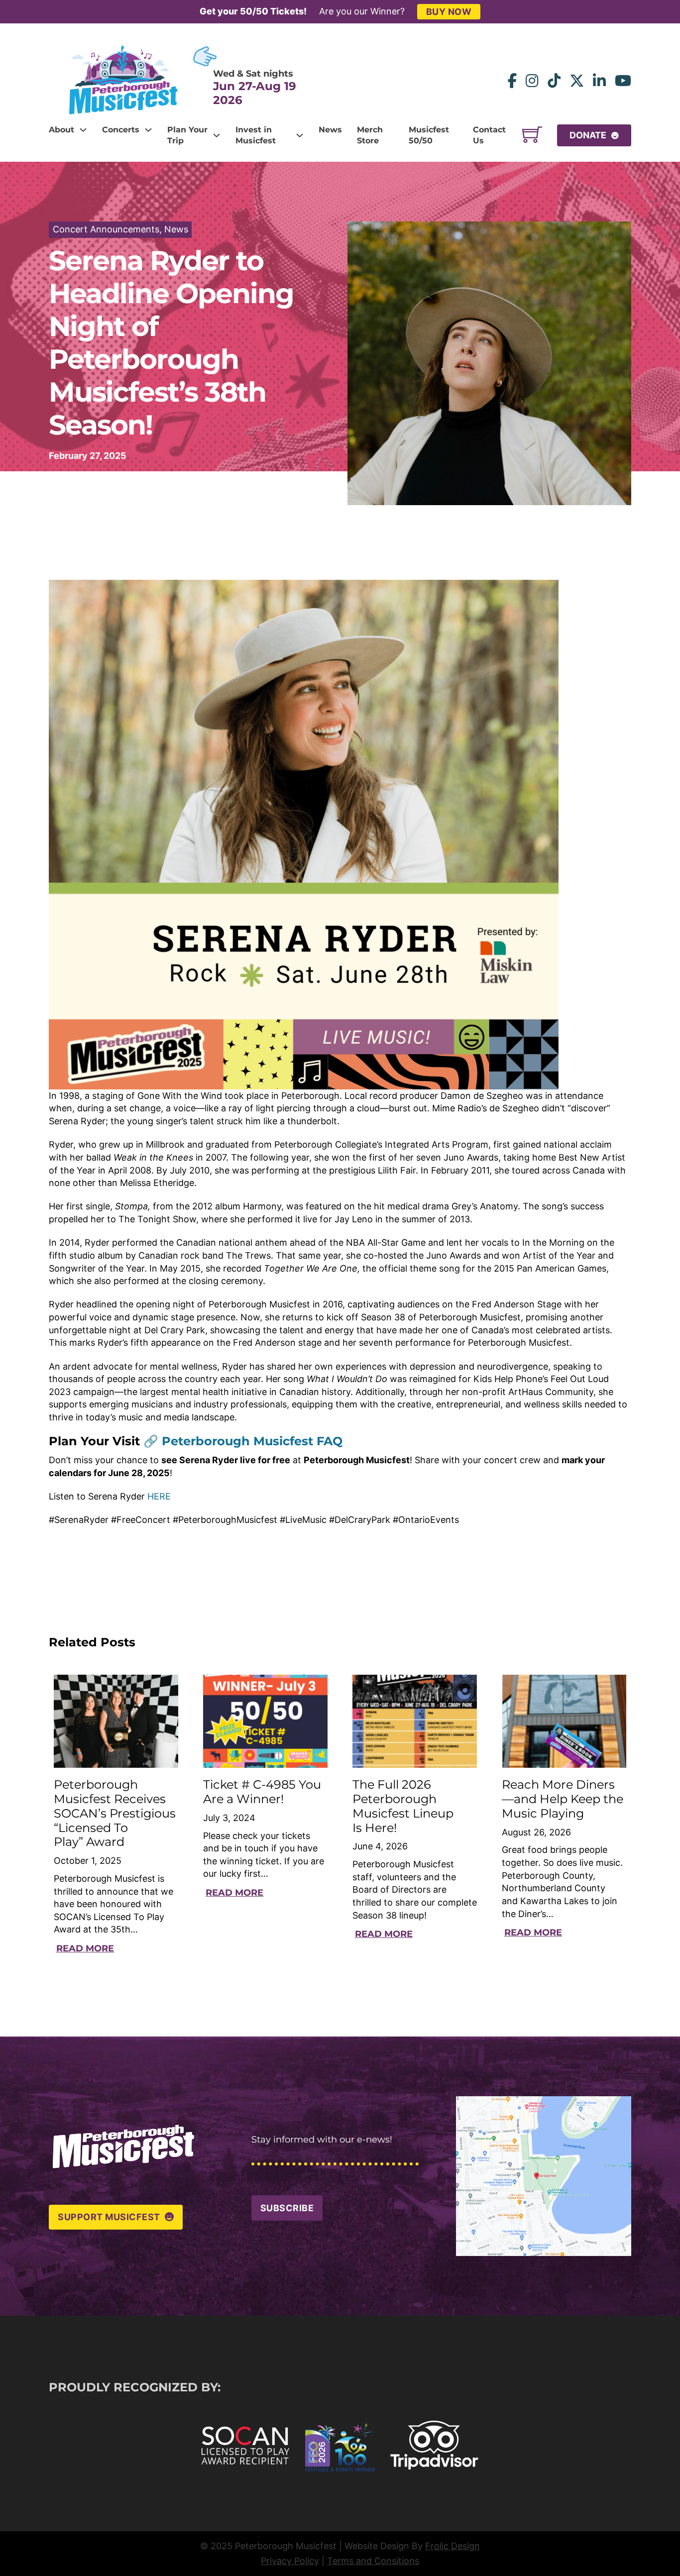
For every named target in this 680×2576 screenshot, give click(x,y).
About (61, 130)
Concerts (121, 130)
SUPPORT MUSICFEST (109, 2217)
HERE (159, 1496)
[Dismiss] (675, 5)
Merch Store (370, 135)
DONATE (588, 135)
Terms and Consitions (373, 2561)
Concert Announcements (106, 229)
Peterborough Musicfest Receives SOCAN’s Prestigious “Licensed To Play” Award (115, 1813)
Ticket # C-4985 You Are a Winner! (262, 1792)
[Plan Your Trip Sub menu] (217, 135)
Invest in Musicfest (256, 135)
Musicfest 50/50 (429, 135)
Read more (85, 1948)
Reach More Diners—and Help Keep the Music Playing (563, 1799)
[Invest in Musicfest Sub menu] (300, 135)
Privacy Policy (290, 2561)
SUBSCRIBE (287, 2208)
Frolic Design (453, 2546)
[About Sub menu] (83, 130)
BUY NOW (449, 12)
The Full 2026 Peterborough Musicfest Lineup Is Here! (403, 1806)
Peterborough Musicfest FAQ (252, 1441)
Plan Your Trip (187, 135)
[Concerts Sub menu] (148, 130)
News (330, 130)
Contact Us (489, 135)
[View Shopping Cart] (532, 135)
